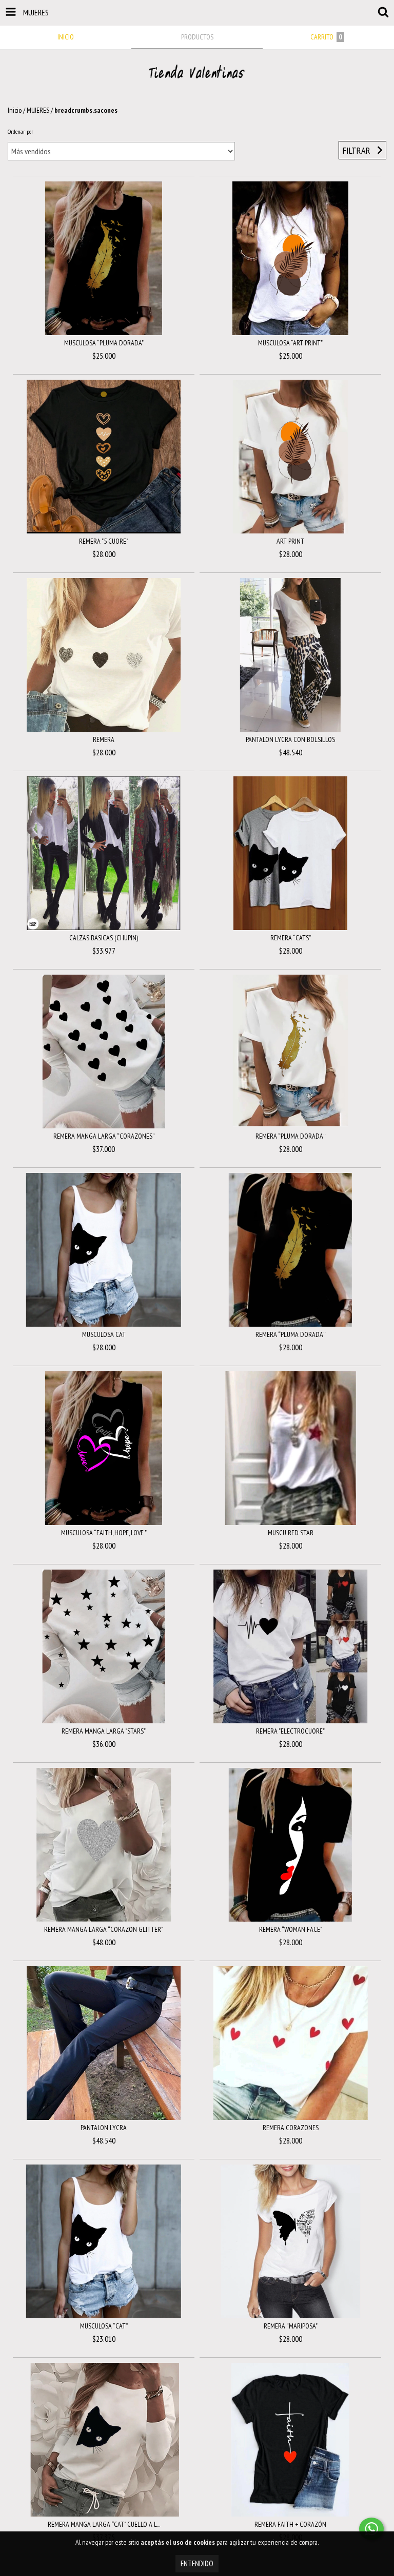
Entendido (197, 2563)
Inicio (15, 110)
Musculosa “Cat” (104, 2326)
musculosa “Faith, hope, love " (104, 1533)
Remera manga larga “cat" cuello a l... (104, 2524)
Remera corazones (291, 2128)
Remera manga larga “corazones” (104, 1136)
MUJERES (38, 110)
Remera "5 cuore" (104, 541)
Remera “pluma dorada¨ (291, 1136)
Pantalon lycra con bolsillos (290, 739)
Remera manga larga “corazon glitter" (104, 1929)
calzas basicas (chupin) (104, 938)
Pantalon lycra (104, 2128)
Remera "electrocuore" (290, 1731)
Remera (104, 739)
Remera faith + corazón (290, 2524)
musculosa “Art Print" (290, 343)
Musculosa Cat (104, 1334)
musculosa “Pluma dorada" (104, 343)
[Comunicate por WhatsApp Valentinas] (371, 2529)
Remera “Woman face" (291, 1929)
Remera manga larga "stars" (104, 1731)
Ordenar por (21, 131)
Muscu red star (291, 1533)
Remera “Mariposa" (291, 2326)
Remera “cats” (291, 938)
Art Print (290, 541)
